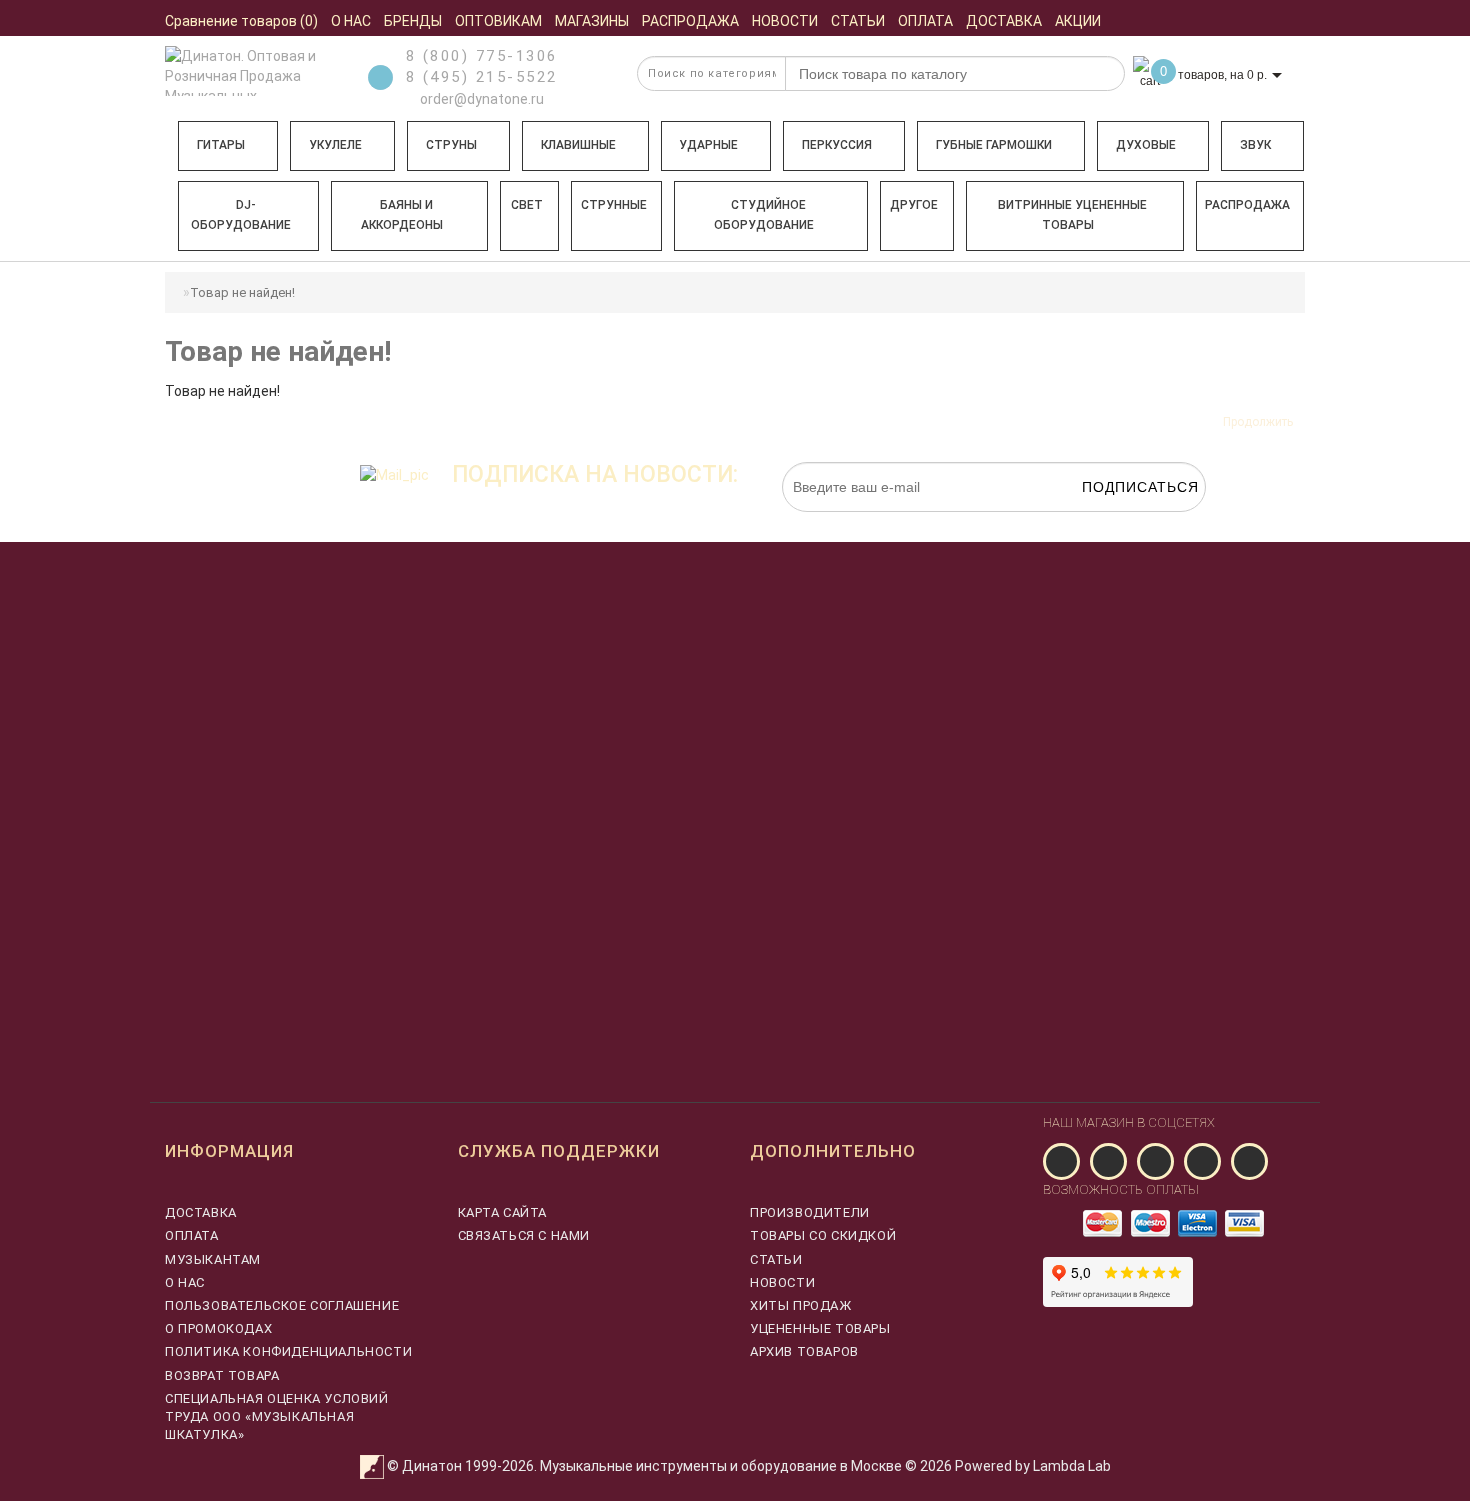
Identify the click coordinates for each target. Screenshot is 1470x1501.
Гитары (221, 145)
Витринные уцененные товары (1072, 215)
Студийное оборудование (764, 215)
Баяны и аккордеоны (402, 215)
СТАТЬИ (776, 1259)
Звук (1255, 145)
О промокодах (218, 1328)
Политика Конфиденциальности (288, 1351)
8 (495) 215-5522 (482, 77)
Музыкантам (213, 1259)
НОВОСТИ (782, 1282)
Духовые (1146, 145)
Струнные (614, 205)
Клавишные (578, 145)
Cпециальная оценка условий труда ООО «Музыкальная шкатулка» (277, 1416)
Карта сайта (503, 1212)
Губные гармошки (994, 145)
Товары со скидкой (823, 1235)
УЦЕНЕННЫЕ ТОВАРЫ (820, 1328)
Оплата (192, 1235)
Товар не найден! (242, 292)
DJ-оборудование (241, 215)
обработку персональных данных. (1112, 522)
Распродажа (1247, 205)
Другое (914, 205)
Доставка (201, 1212)
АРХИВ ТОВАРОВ (804, 1351)
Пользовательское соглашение (282, 1305)
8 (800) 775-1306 (482, 56)
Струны (451, 145)
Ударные (708, 145)
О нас (185, 1282)
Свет (527, 205)
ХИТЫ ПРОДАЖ (801, 1305)
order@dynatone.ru (480, 99)
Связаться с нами (524, 1235)
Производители (810, 1212)
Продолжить (1258, 422)
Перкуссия (837, 145)
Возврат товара (222, 1375)
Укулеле (335, 145)
